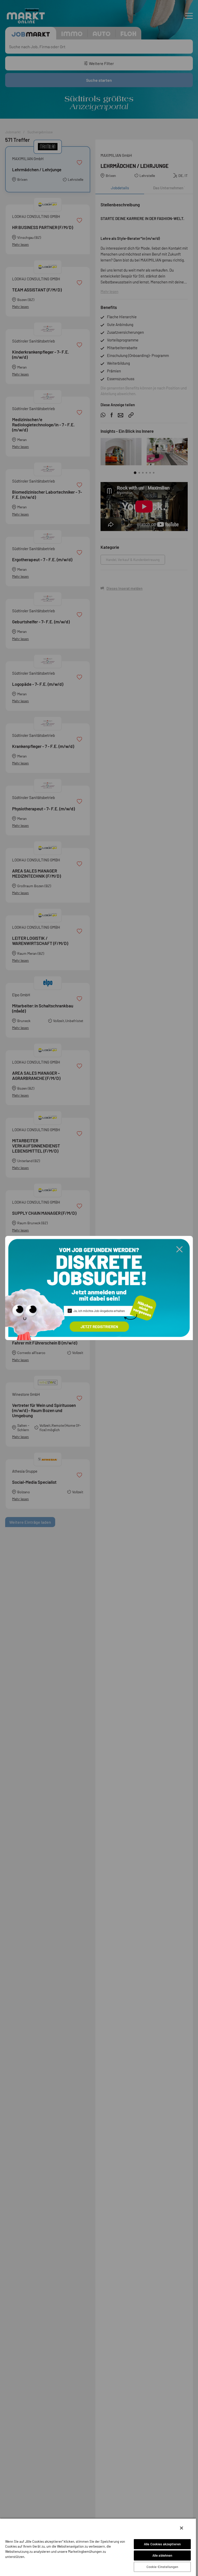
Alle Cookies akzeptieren (162, 2544)
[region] (98, 2547)
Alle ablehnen (162, 2555)
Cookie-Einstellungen (162, 2567)
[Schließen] (181, 2528)
